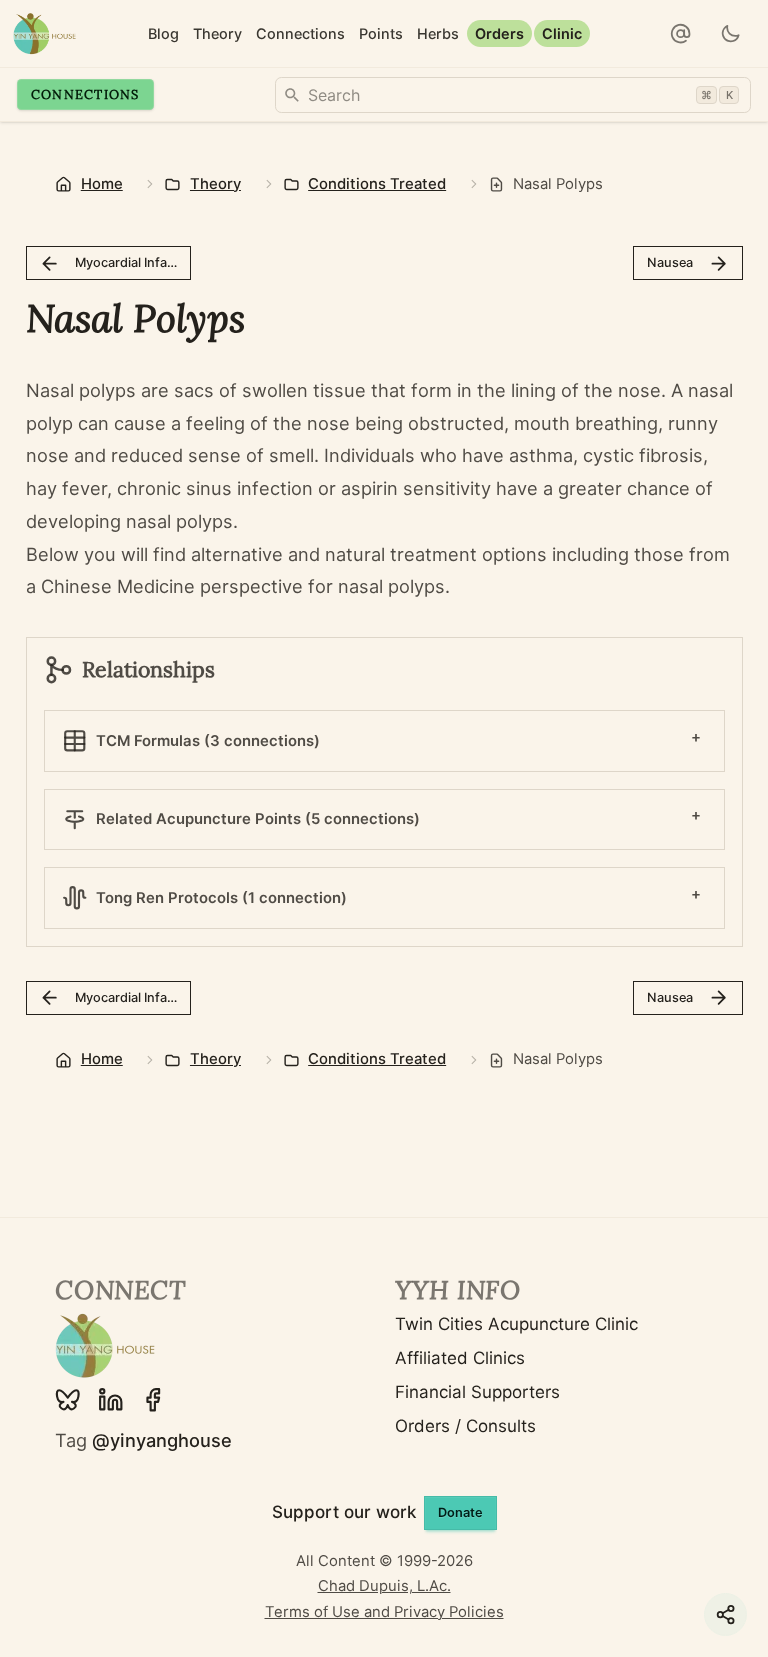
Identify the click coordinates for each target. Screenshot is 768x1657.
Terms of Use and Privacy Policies (384, 1612)
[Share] (725, 1614)
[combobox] (513, 95)
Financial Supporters (477, 1392)
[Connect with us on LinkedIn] (111, 1400)
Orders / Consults (465, 1426)
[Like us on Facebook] (153, 1400)
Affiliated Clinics (460, 1358)
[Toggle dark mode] (731, 34)
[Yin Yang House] (44, 33)
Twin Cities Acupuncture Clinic (516, 1324)
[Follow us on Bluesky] (68, 1400)
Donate (460, 1512)
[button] (681, 34)
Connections (85, 94)
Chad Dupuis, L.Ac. (384, 1586)
